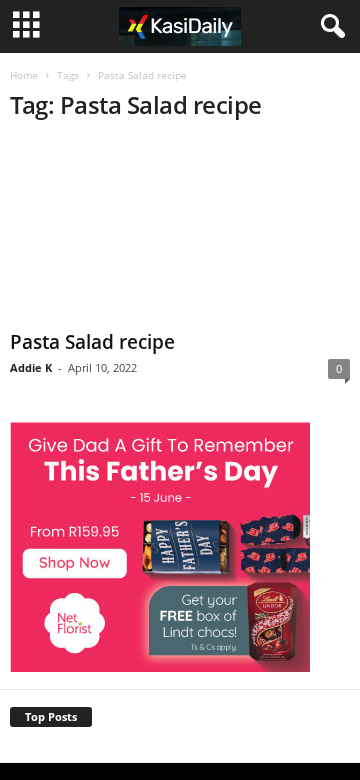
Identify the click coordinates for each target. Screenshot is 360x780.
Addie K (31, 367)
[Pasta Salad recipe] (180, 231)
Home (24, 75)
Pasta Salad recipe (92, 342)
